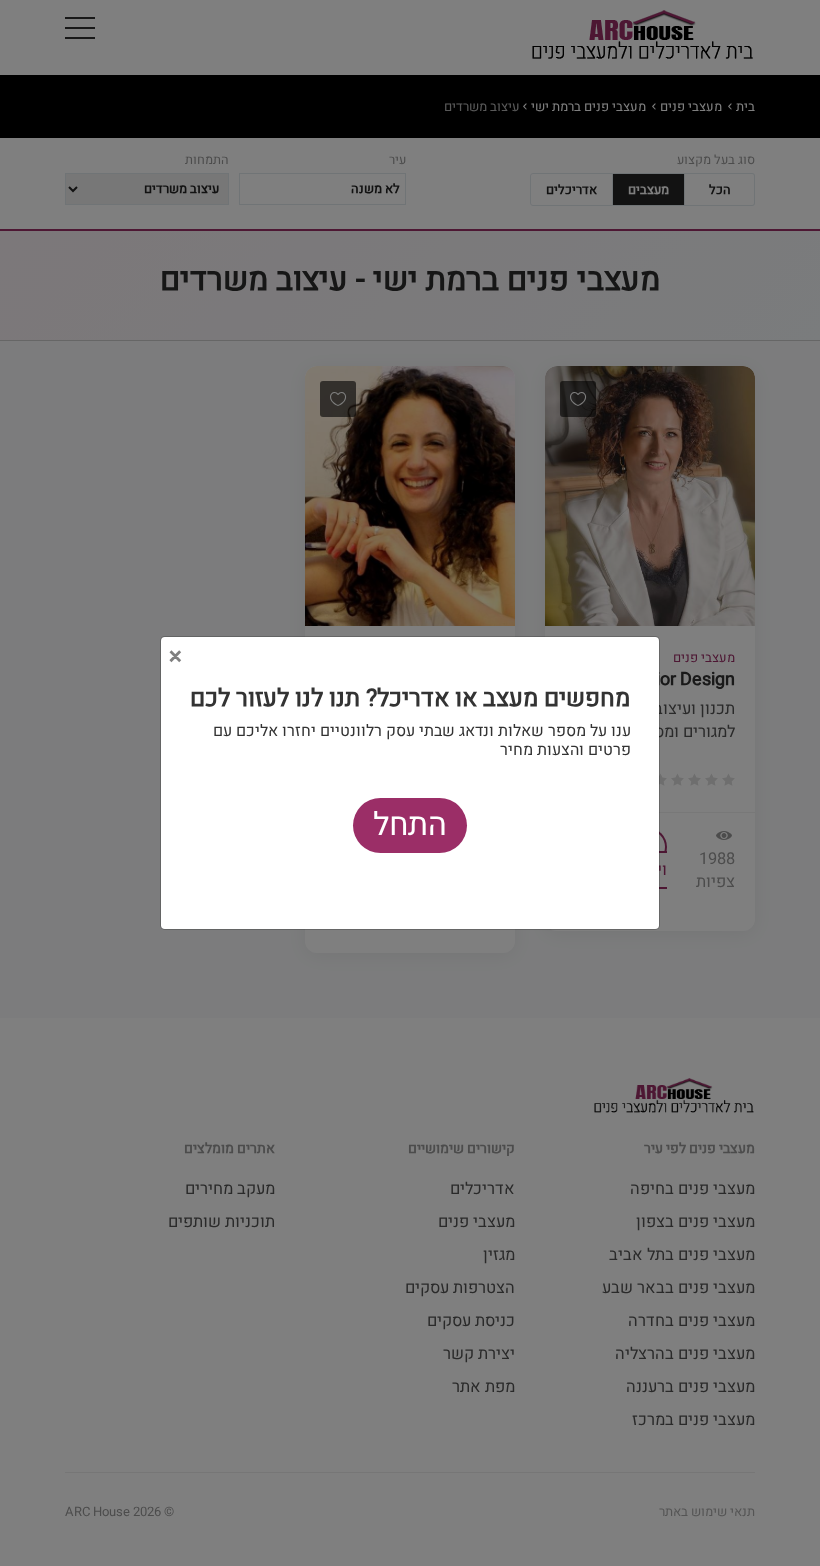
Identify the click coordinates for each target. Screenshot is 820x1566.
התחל (410, 824)
